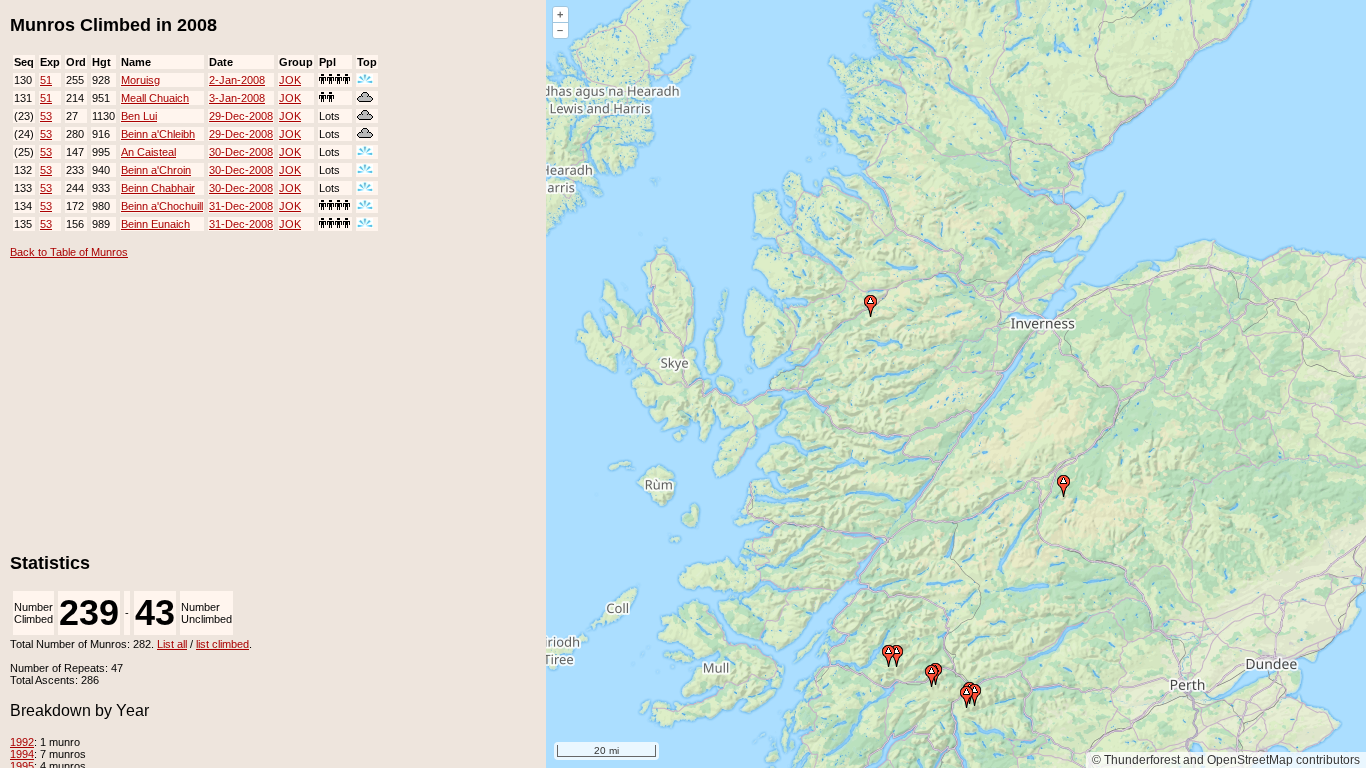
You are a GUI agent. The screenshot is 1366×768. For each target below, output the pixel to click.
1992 (22, 742)
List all (172, 644)
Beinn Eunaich (155, 224)
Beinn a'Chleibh (158, 134)
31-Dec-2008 (241, 206)
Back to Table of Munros (69, 252)
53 (46, 116)
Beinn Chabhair (158, 188)
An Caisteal (148, 152)
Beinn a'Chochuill (162, 206)
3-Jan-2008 (237, 98)
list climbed (222, 644)
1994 (22, 754)
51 (46, 80)
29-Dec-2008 (241, 116)
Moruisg (140, 80)
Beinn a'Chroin (156, 170)
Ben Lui (139, 116)
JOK (290, 80)
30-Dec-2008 (241, 152)
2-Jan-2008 (237, 80)
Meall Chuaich (155, 98)
